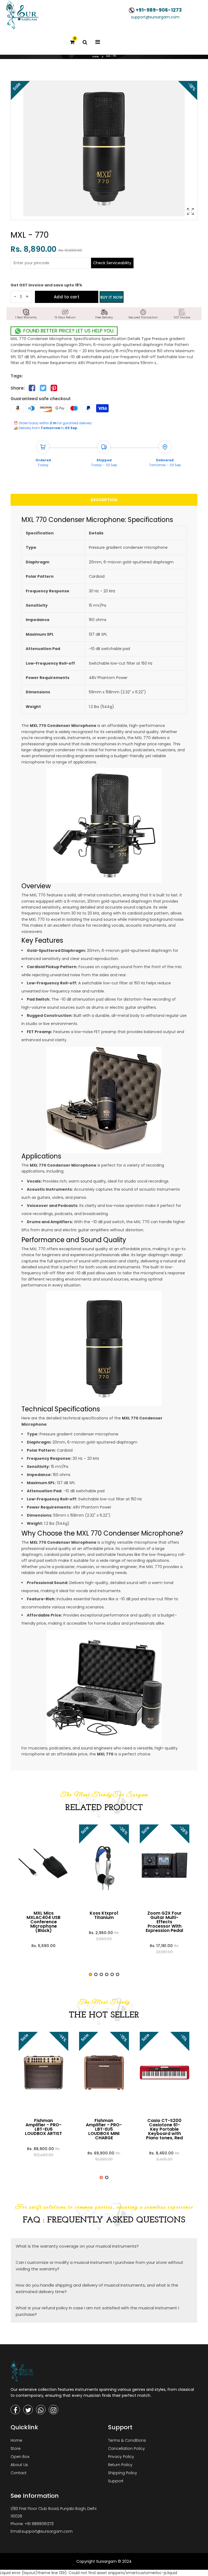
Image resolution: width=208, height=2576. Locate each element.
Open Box (20, 2457)
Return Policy (120, 2465)
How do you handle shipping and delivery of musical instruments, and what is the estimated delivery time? (97, 2288)
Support (116, 2481)
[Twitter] (28, 2410)
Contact (19, 2473)
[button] (90, 1974)
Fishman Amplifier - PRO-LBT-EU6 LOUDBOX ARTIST (43, 2127)
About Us (19, 2465)
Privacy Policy (121, 2457)
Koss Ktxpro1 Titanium (104, 1915)
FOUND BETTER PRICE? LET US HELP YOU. (68, 331)
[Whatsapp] (41, 2410)
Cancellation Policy (126, 2448)
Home (95, 57)
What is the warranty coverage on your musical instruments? (77, 2246)
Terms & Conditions (127, 2440)
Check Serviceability (112, 263)
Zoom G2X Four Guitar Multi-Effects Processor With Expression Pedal (164, 1922)
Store (16, 2448)
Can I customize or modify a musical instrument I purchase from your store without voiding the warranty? (100, 2266)
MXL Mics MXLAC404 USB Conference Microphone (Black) (43, 1922)
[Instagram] (53, 2410)
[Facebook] (15, 2410)
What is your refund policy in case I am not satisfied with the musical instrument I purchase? (97, 2311)
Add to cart (67, 297)
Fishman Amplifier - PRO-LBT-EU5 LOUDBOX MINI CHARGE (104, 2129)
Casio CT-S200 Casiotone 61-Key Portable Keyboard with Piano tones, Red (164, 2129)
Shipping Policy (123, 2473)
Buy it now (112, 297)
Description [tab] (104, 500)
